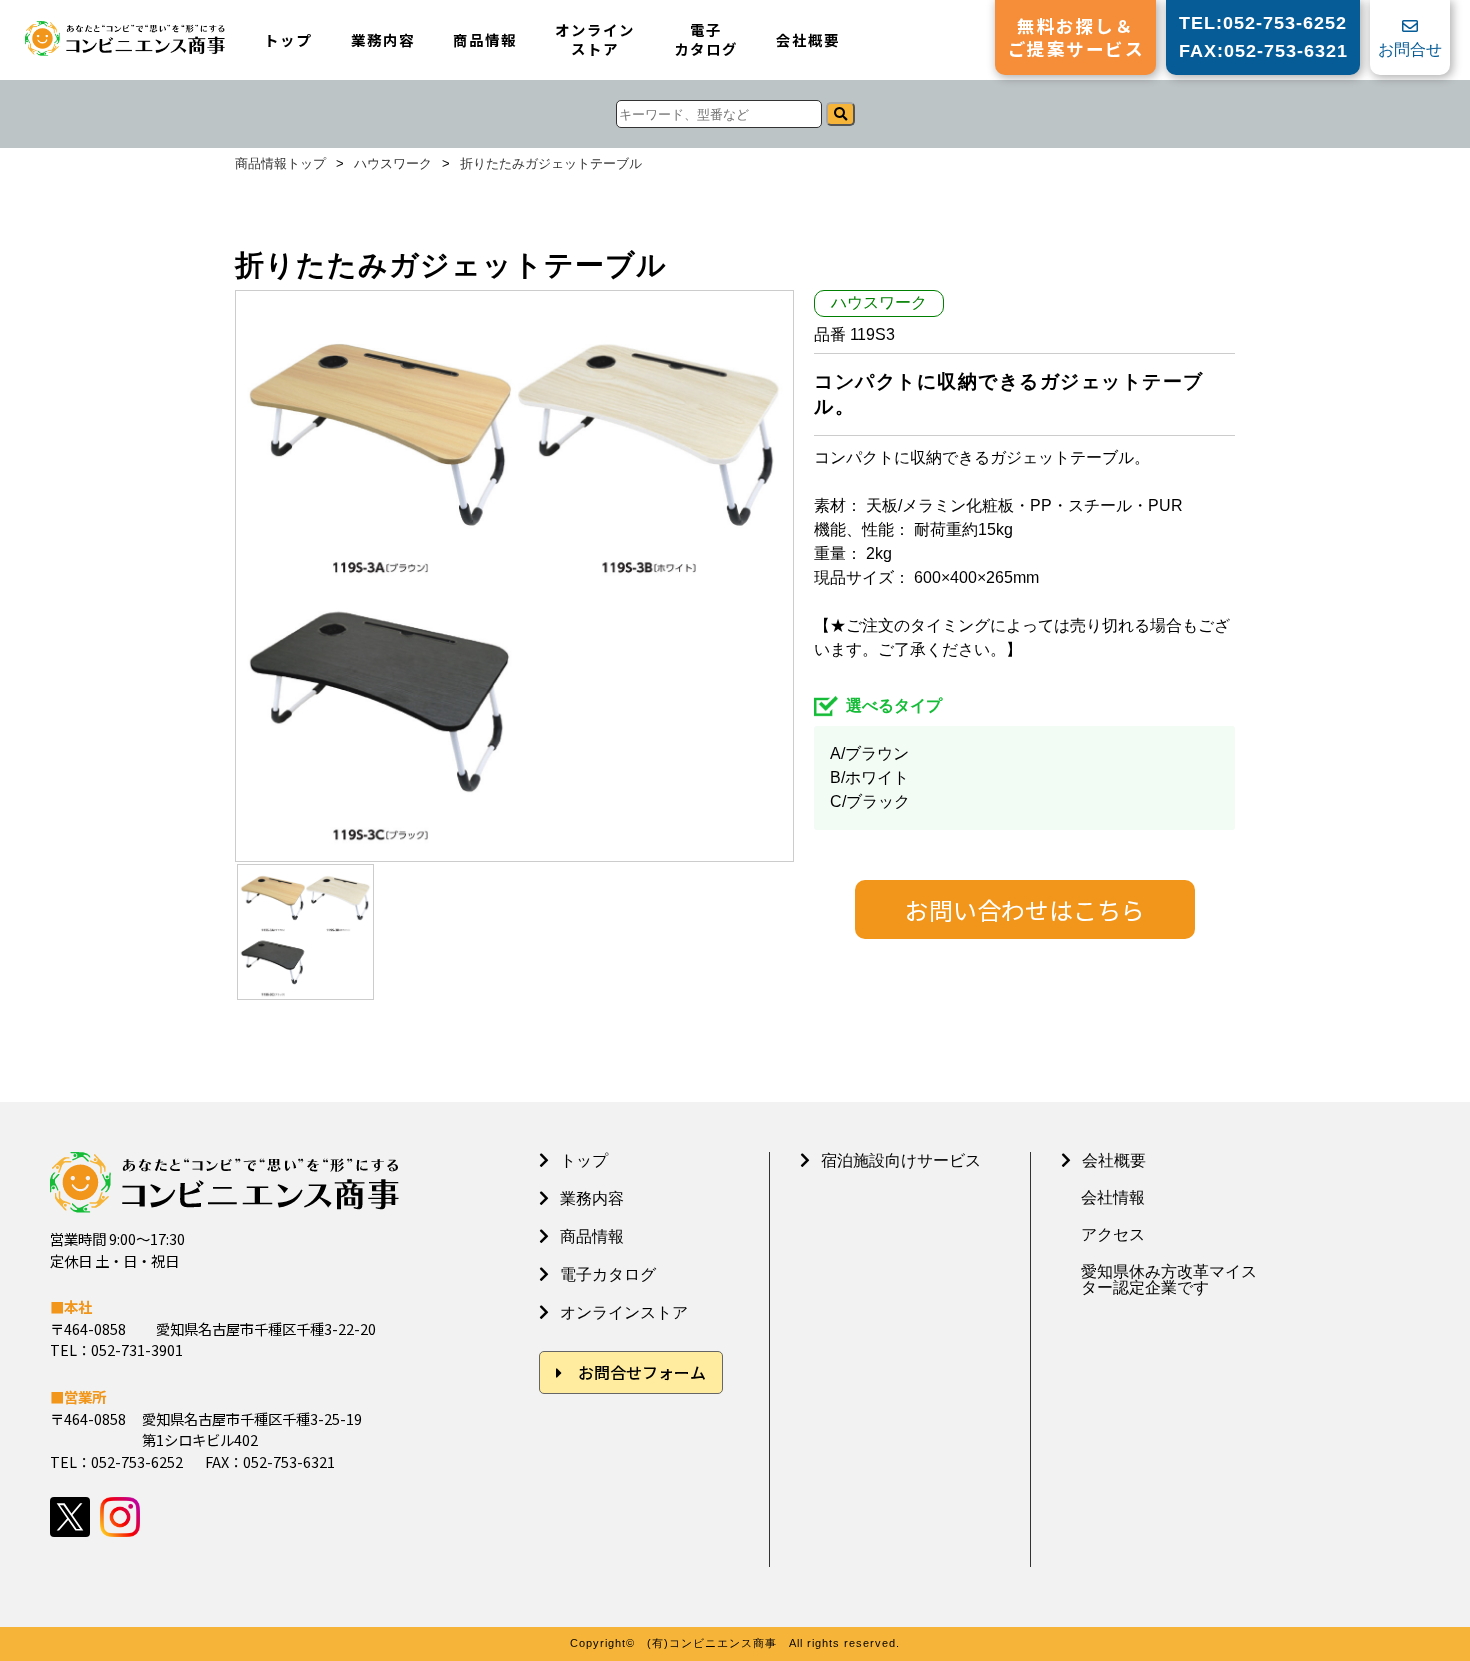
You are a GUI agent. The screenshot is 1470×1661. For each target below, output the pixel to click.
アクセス (1113, 1235)
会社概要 (808, 40)
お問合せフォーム (642, 1372)
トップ (288, 40)
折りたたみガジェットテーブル (551, 164)
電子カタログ (706, 39)
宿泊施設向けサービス (901, 1160)
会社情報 (1113, 1198)
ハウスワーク (393, 164)
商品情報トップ (280, 164)
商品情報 (485, 40)
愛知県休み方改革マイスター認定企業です (1169, 1280)
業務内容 (383, 40)
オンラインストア (595, 39)
